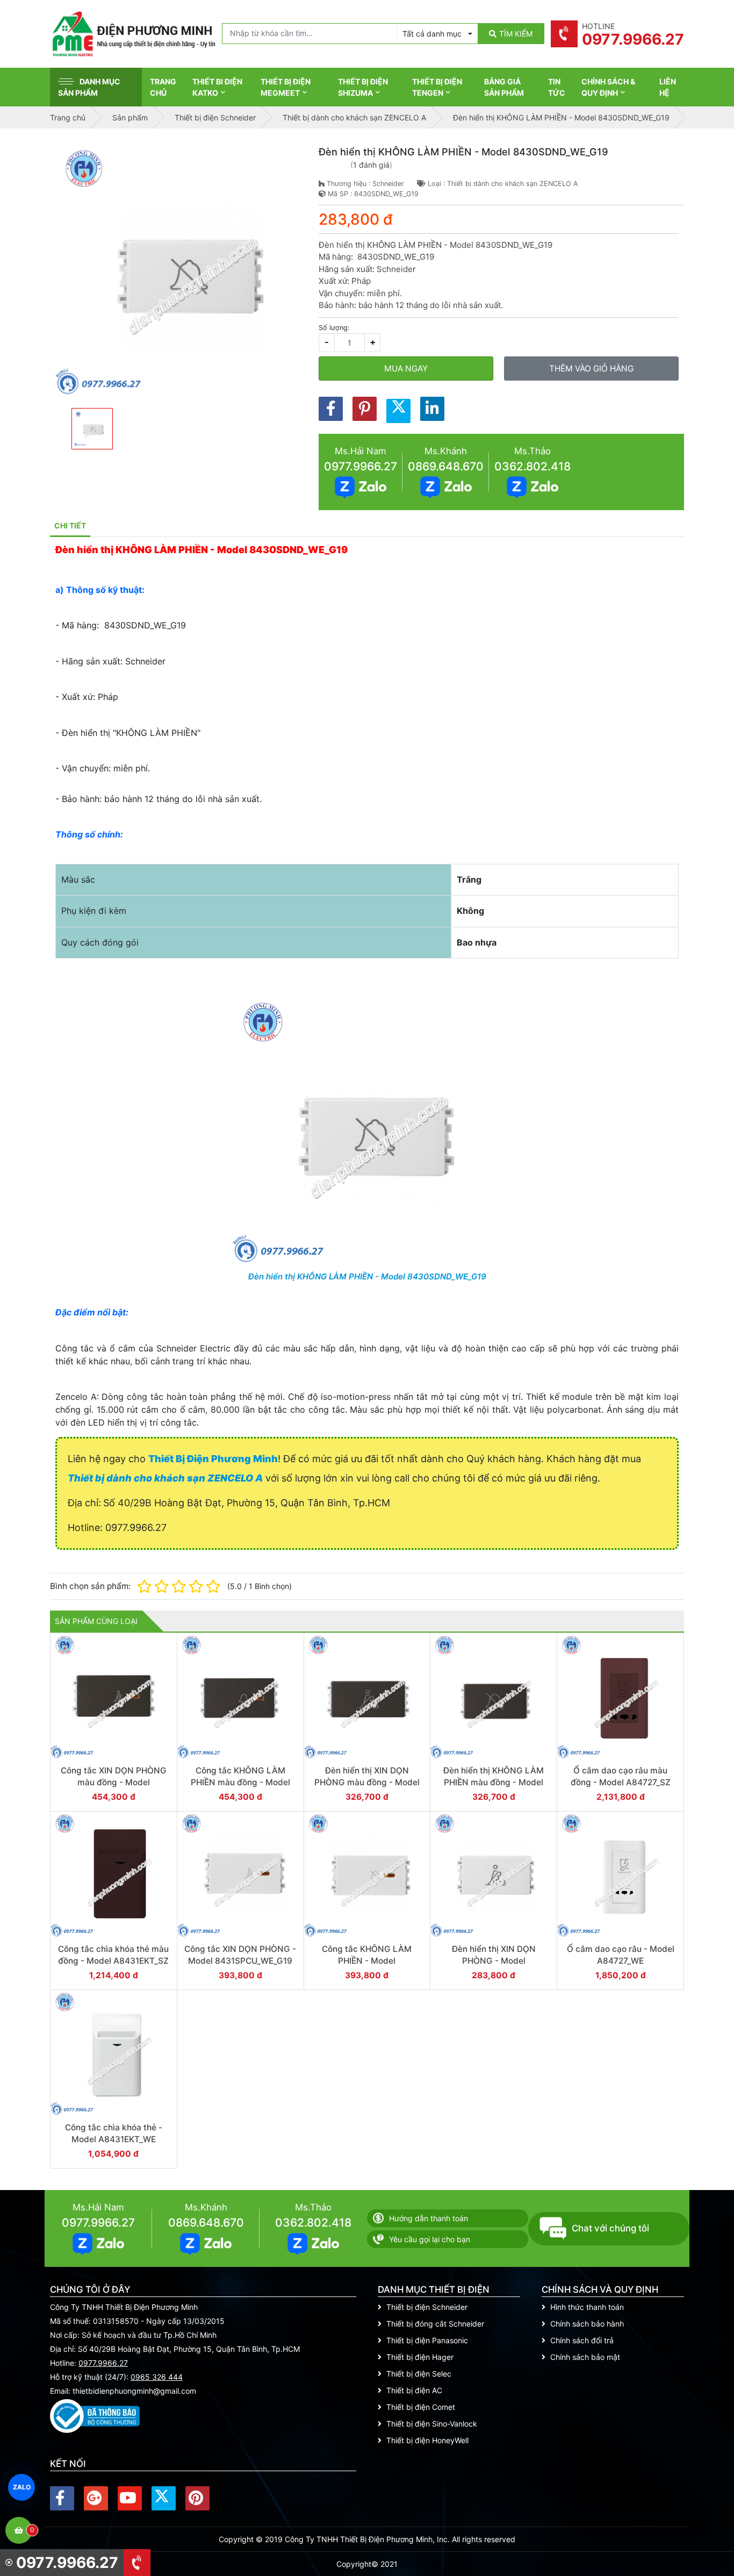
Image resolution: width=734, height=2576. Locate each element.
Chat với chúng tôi (610, 2228)
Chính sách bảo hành (587, 2324)
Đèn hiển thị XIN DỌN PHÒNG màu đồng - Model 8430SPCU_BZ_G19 (367, 1782)
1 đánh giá (371, 165)
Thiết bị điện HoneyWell (427, 2440)
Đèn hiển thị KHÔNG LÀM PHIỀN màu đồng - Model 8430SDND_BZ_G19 (494, 1782)
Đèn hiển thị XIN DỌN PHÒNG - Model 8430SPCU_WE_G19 (494, 1960)
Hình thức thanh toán (587, 2307)
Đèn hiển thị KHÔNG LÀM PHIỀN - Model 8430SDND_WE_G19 (367, 1276)
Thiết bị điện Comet (421, 2407)
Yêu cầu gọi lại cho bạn (430, 2239)
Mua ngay (406, 368)
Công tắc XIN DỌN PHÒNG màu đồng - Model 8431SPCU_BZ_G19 (114, 1782)
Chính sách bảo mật (585, 2357)
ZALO (21, 2487)
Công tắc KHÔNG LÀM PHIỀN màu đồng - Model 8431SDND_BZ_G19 (240, 1782)
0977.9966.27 (361, 466)
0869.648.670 (446, 466)
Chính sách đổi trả (582, 2340)
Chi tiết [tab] (70, 525)
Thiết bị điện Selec (419, 2374)
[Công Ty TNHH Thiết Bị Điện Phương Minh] (133, 34)
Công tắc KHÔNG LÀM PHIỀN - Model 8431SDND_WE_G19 (367, 1960)
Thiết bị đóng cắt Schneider (435, 2324)
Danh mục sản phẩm (89, 87)
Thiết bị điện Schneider (427, 2307)
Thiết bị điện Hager (420, 2357)
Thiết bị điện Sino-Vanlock (432, 2424)
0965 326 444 (157, 2377)
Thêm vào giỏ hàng (591, 368)
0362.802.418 (532, 466)
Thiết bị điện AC (414, 2390)
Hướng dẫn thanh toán (429, 2218)
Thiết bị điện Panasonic (427, 2340)
